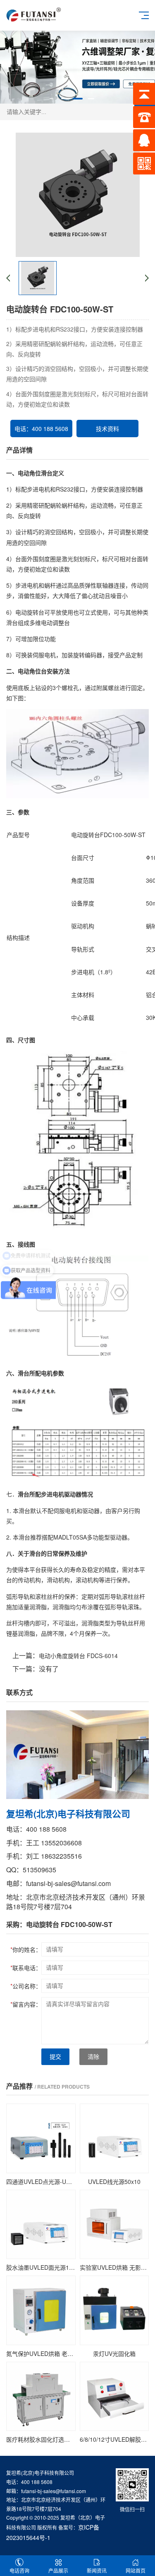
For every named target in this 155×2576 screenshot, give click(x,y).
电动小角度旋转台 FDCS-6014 (78, 1656)
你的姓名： (26, 1949)
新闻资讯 (97, 2570)
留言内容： (26, 2004)
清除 (93, 2057)
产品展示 (58, 2570)
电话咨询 (19, 2570)
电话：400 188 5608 (41, 429)
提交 (55, 2057)
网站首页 (136, 2570)
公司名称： (26, 1986)
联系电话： (26, 1968)
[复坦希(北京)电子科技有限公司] (34, 14)
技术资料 (107, 429)
